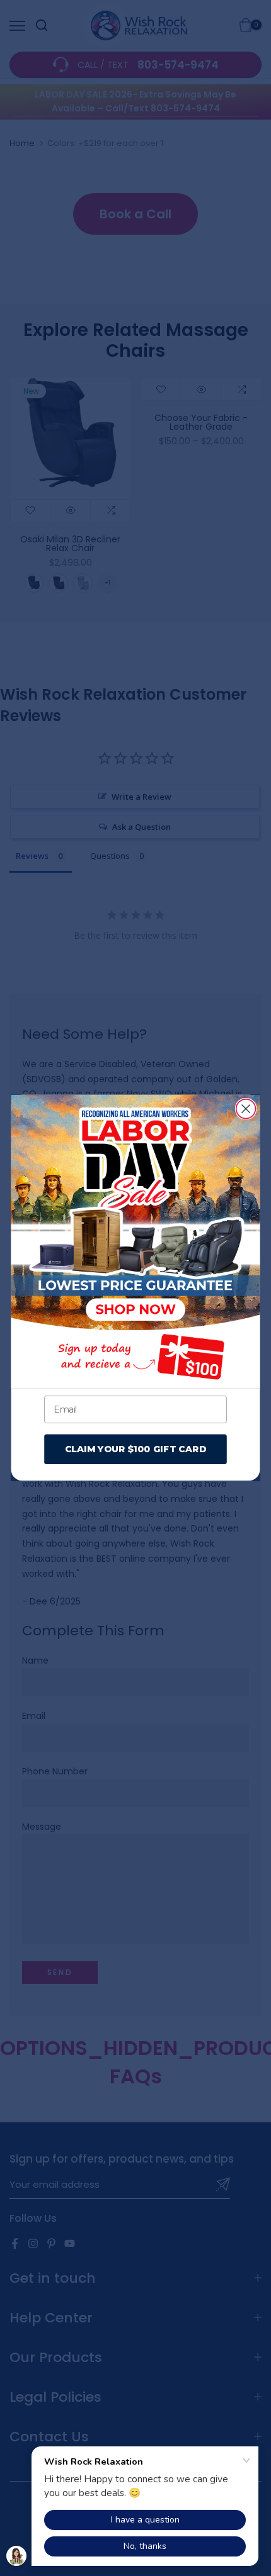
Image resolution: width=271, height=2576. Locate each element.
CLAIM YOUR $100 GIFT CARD (136, 1449)
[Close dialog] (246, 1109)
